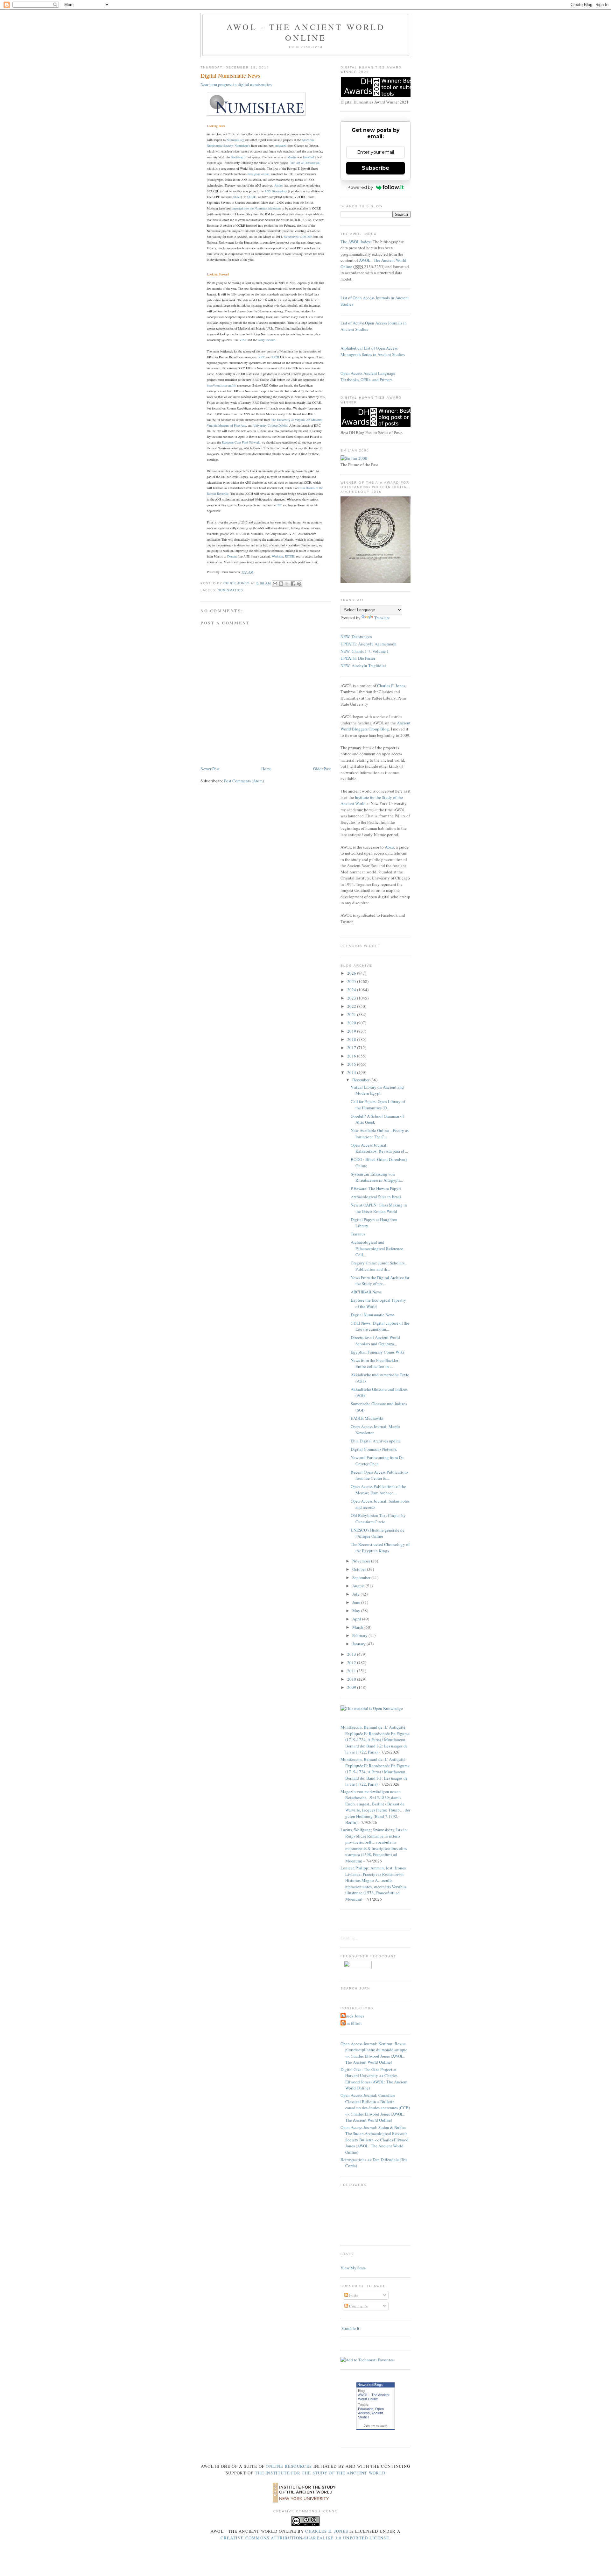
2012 (352, 1662)
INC (279, 505)
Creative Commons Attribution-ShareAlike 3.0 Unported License (305, 2538)
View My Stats (353, 2268)
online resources (289, 2466)
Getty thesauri (267, 340)
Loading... (349, 1938)
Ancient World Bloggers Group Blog (376, 726)
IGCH (275, 357)
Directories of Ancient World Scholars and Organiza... (375, 1341)
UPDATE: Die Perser (358, 658)
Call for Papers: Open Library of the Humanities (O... (378, 1105)
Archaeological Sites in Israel (376, 1197)
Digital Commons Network (374, 1449)
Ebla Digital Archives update (376, 1441)
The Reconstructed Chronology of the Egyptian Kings (380, 1548)
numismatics (230, 590)
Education (366, 2409)
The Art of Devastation (305, 163)
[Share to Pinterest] (299, 584)
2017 (352, 1048)
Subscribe (376, 168)
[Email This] (275, 584)
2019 (352, 1031)
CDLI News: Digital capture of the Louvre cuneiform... (380, 1326)
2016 (352, 1056)
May (357, 1611)
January (359, 1644)
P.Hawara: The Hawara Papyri (376, 1188)
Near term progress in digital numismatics (236, 84)
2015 (352, 1064)
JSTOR (290, 556)
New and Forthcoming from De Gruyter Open (377, 1461)
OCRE (252, 197)
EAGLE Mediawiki (367, 1418)
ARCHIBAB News (366, 1292)
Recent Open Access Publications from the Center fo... (379, 1475)
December (361, 1080)
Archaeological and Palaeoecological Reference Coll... (377, 1248)
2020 (352, 1023)
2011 (352, 1671)
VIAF (243, 340)
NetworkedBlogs (370, 2385)
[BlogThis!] (281, 584)
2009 (352, 1687)
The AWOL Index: (356, 242)
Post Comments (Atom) (244, 781)
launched (309, 157)
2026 (352, 973)
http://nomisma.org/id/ (221, 385)
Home (266, 769)
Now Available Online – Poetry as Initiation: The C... (380, 1134)
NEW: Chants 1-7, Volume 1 (365, 651)
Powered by (360, 187)
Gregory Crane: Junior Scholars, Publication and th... (378, 1266)
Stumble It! (351, 2328)
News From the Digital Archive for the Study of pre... (380, 1281)
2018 (352, 1039)
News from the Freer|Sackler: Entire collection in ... (375, 1363)
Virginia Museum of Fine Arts (226, 425)
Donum (232, 556)
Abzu (389, 847)
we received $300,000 (298, 237)
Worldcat (277, 556)
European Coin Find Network (241, 442)
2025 (352, 981)
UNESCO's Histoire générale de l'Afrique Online (378, 1533)
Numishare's (242, 146)
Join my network (376, 2426)
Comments (358, 2306)
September (362, 1577)
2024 (352, 990)
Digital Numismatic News (373, 1315)
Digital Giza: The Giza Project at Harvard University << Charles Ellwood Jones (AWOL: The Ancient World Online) (374, 2079)
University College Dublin (270, 425)
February (360, 1635)
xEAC (237, 197)
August (359, 1586)
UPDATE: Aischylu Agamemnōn (369, 644)
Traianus (358, 1234)
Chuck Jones (237, 583)
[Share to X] (287, 584)
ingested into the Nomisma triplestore (257, 208)
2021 (352, 1014)
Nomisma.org (235, 140)
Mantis (292, 157)
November (362, 1561)
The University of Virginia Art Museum (297, 420)
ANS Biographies (276, 191)
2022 (352, 1006)
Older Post (322, 769)
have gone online (258, 174)
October (360, 1569)
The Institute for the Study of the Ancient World (320, 2473)
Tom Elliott (352, 2023)
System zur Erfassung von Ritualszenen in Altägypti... (377, 1177)
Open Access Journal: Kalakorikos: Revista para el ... (379, 1148)
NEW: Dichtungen (356, 637)
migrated (281, 146)
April (357, 1619)
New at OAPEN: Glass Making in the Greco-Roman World (379, 1208)
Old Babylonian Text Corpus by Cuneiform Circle (378, 1519)
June (357, 1602)
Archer (278, 185)
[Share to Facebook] (293, 584)
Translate (382, 618)
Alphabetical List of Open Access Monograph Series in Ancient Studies (373, 351)
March (358, 1627)
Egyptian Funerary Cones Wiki (377, 1352)
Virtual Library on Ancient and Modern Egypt (377, 1090)
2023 (352, 998)
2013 (352, 1654)
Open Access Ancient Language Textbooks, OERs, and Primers (368, 376)
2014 (352, 1072)
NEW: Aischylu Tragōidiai (363, 665)
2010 (352, 1679)
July (356, 1594)
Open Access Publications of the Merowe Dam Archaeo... (378, 1490)
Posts (353, 2295)
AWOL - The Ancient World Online (306, 32)
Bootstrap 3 (238, 157)
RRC (262, 357)
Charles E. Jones (391, 686)
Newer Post (210, 769)
